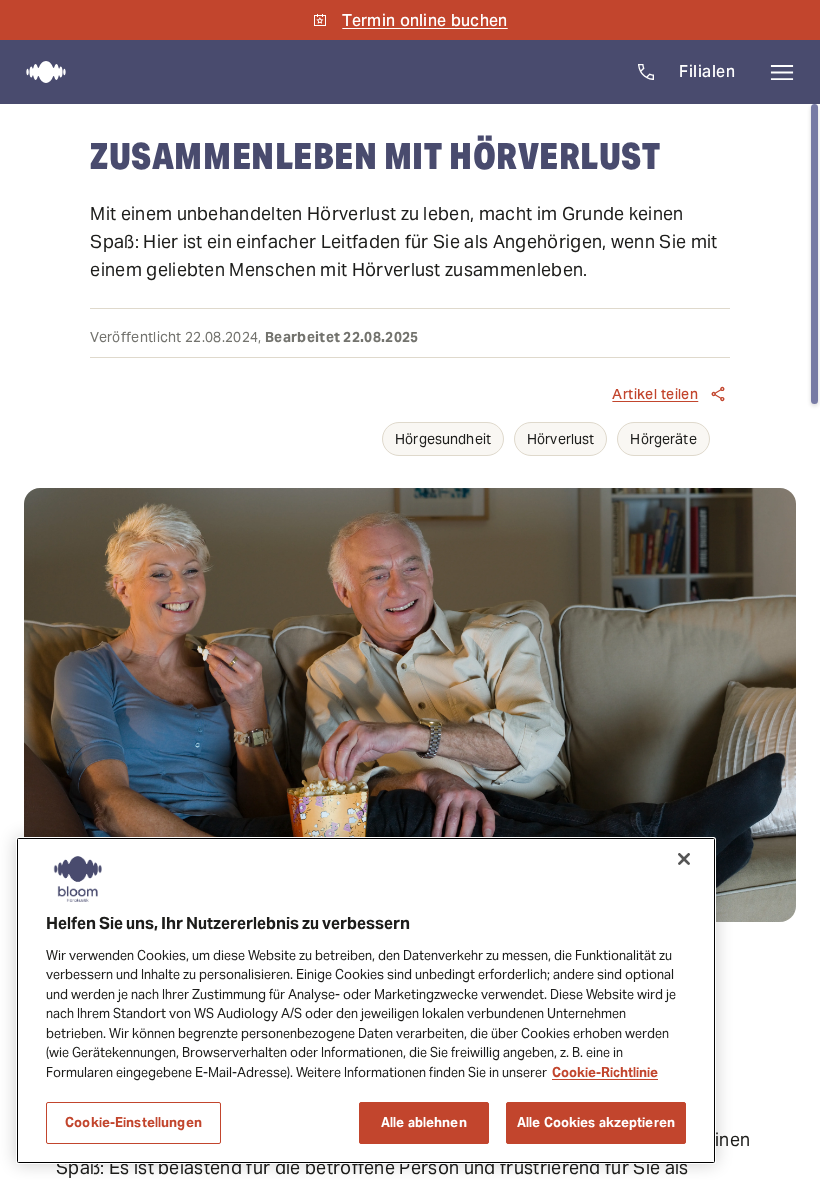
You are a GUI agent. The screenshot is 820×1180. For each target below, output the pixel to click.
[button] (782, 72)
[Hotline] (646, 72)
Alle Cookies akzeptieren (596, 1122)
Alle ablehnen (424, 1122)
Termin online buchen (424, 20)
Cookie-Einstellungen (133, 1122)
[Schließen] (684, 859)
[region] (366, 1000)
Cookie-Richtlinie (605, 1072)
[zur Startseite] (36, 72)
